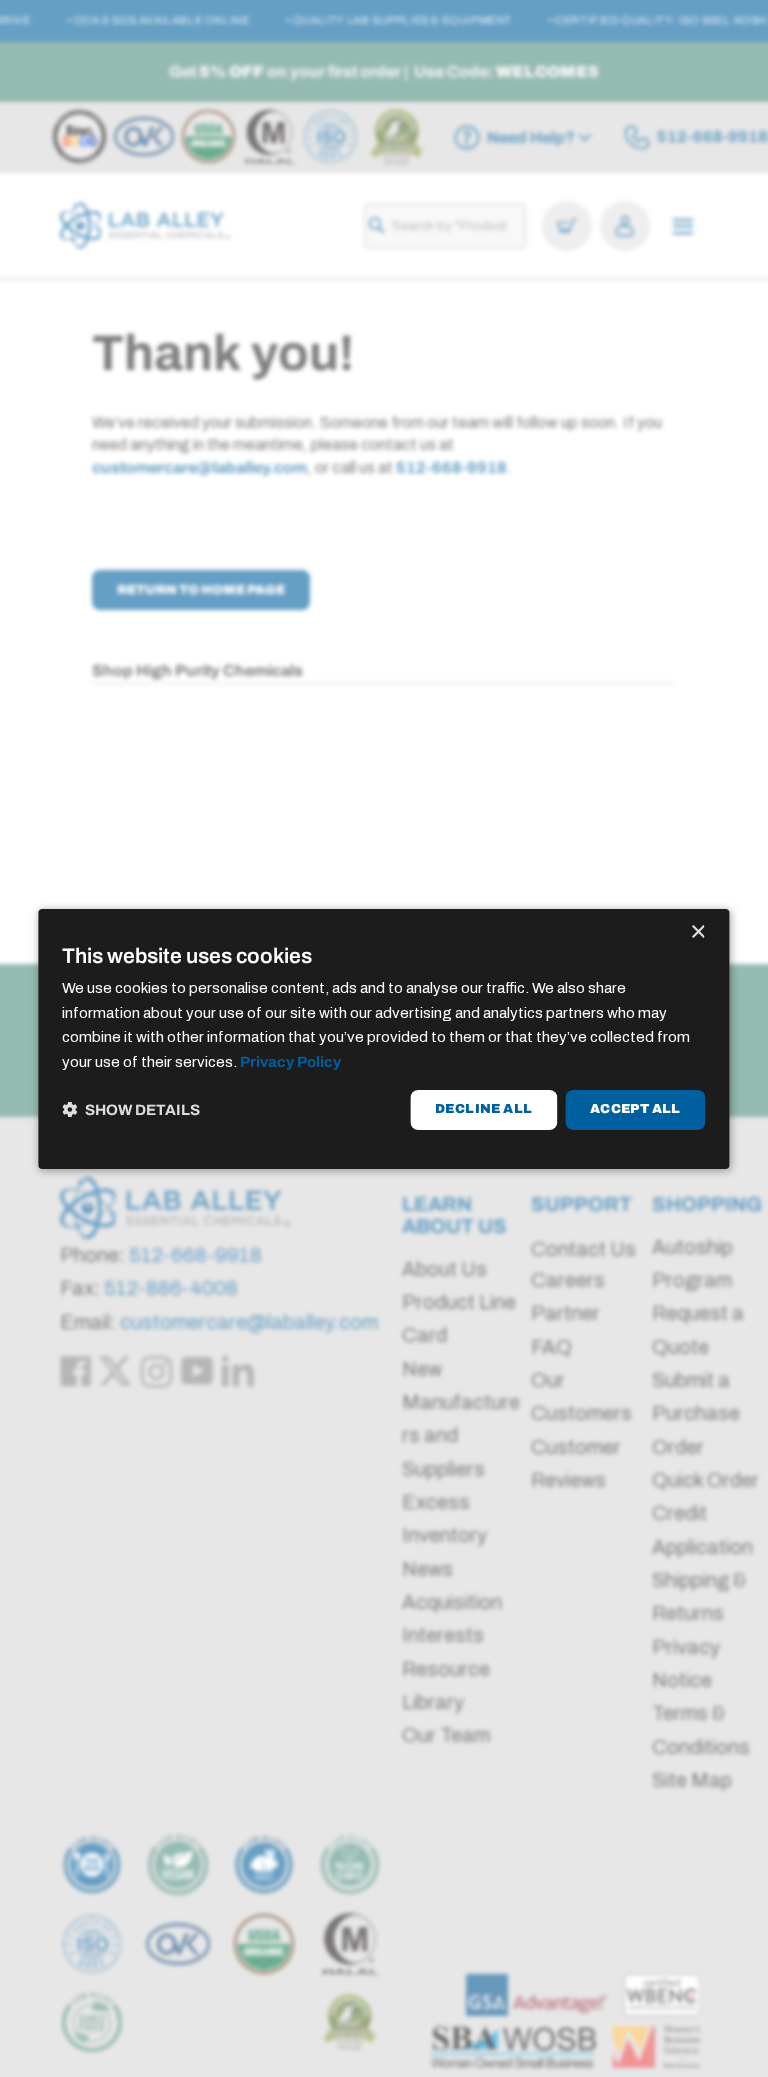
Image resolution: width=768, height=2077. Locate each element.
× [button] (697, 931)
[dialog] (383, 1038)
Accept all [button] (635, 1109)
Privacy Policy (290, 1062)
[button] (131, 1109)
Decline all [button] (483, 1109)
